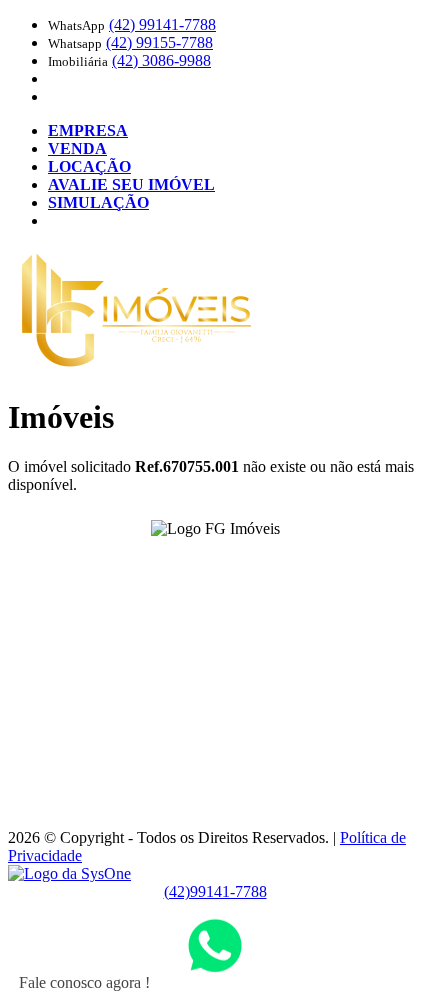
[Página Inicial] (136, 368)
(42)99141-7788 (215, 891)
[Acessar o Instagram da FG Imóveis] (227, 559)
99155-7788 (159, 42)
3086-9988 (161, 60)
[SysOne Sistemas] (69, 873)
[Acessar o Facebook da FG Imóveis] (203, 559)
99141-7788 (162, 24)
